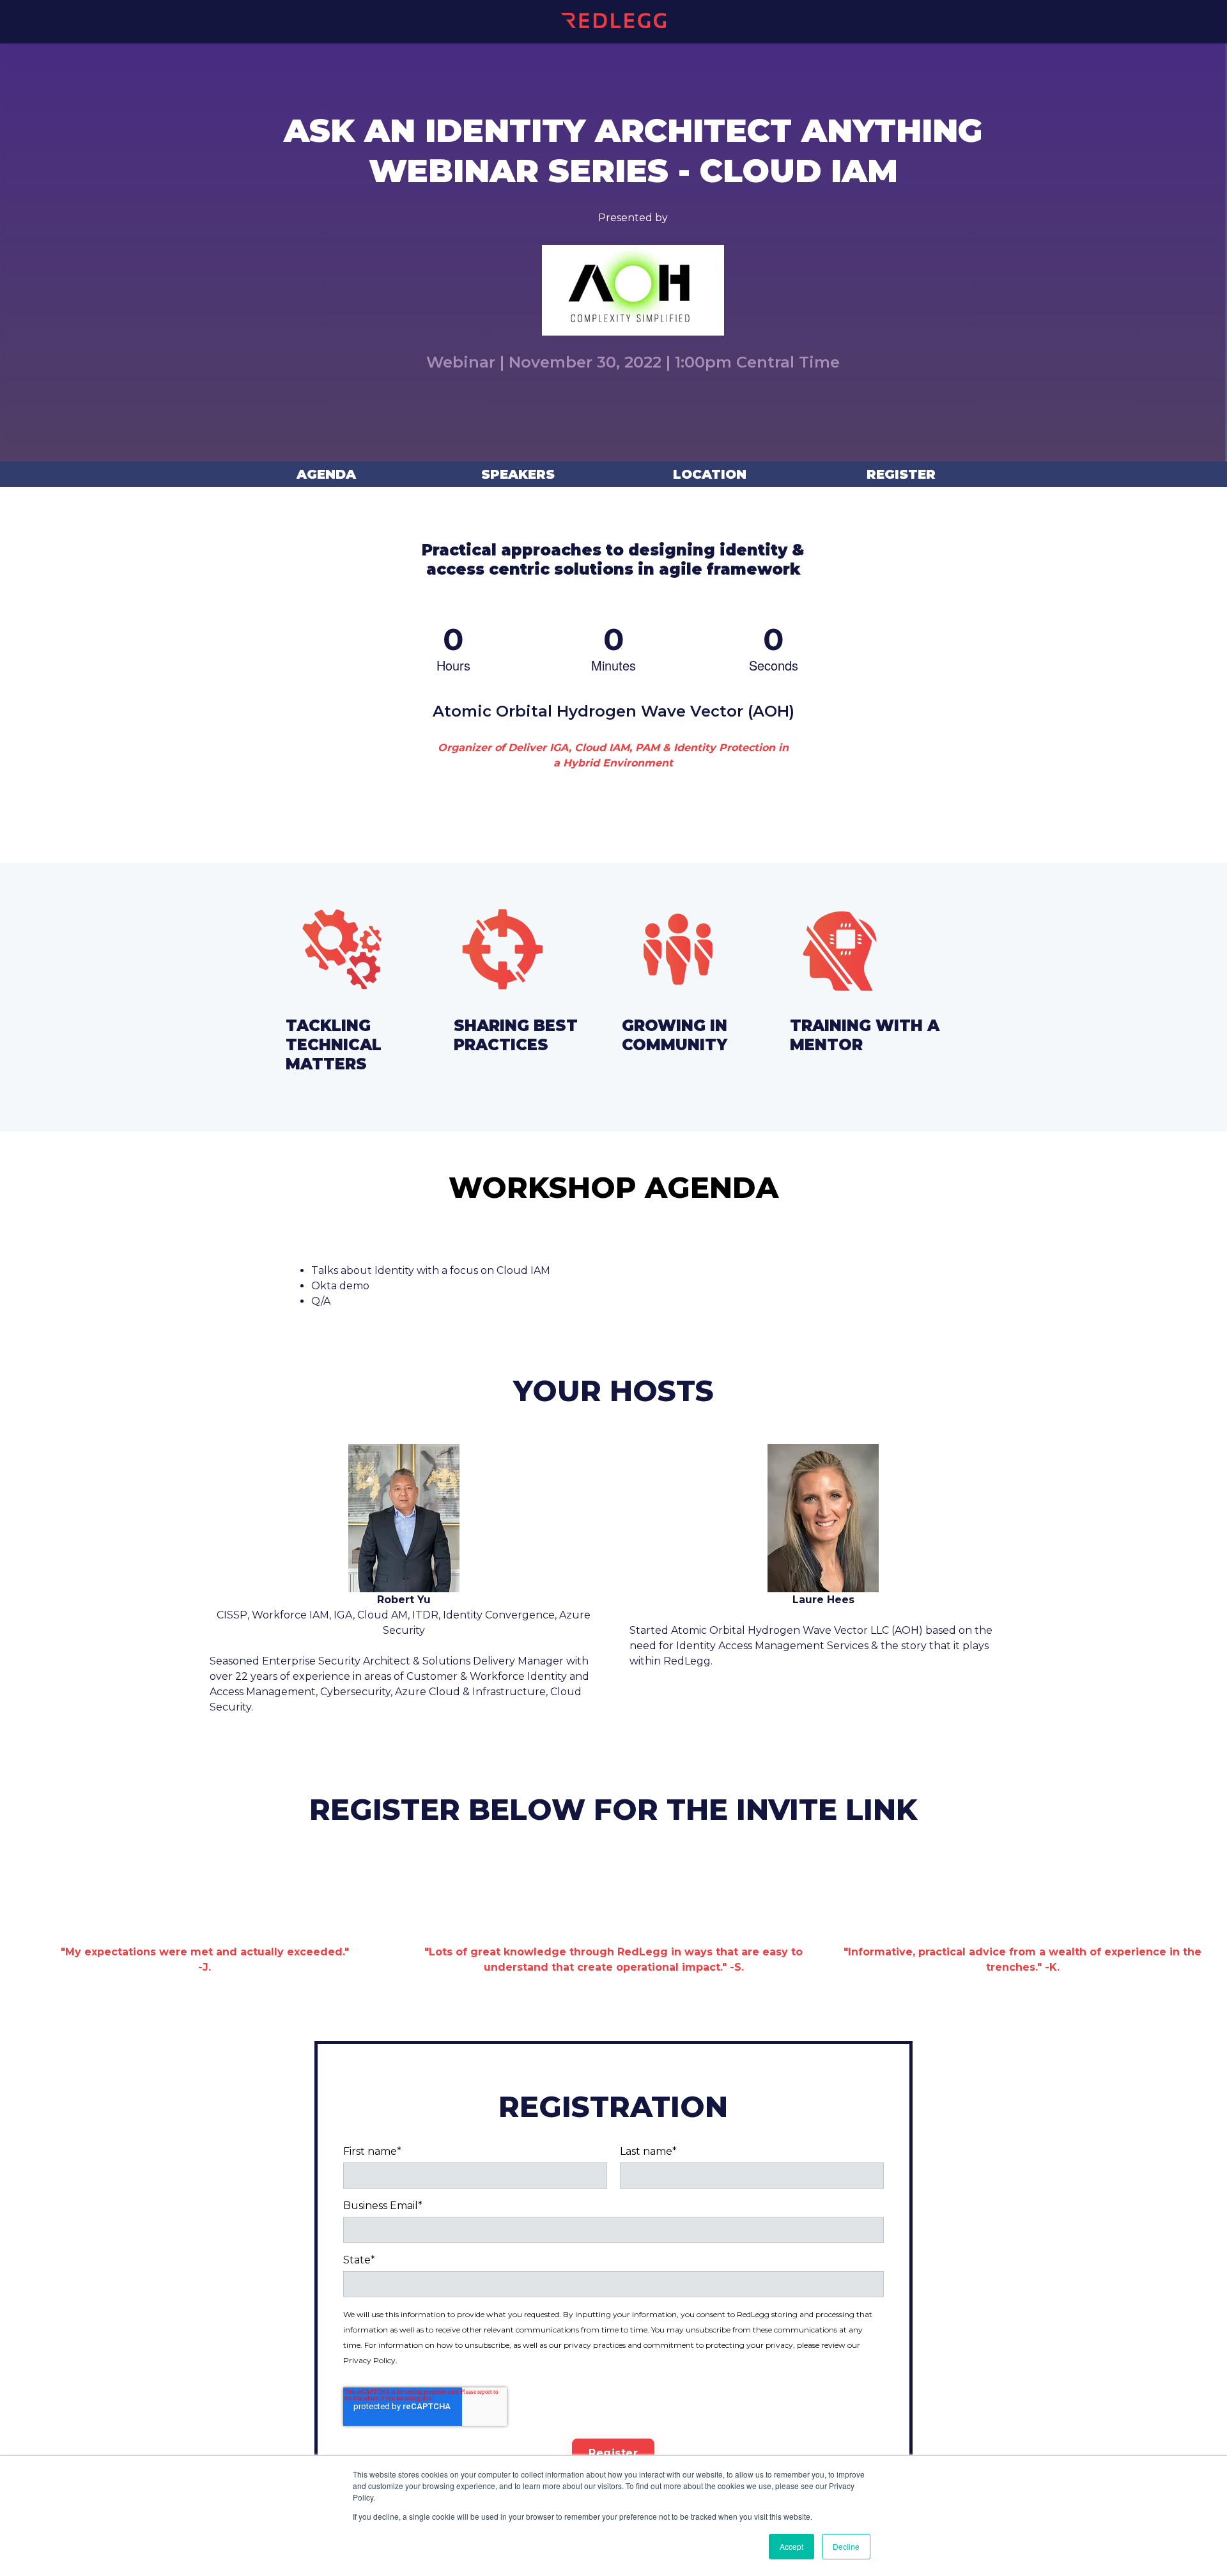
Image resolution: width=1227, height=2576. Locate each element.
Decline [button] (846, 2546)
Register (901, 474)
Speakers (518, 474)
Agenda (326, 474)
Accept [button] (791, 2546)
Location (710, 474)
